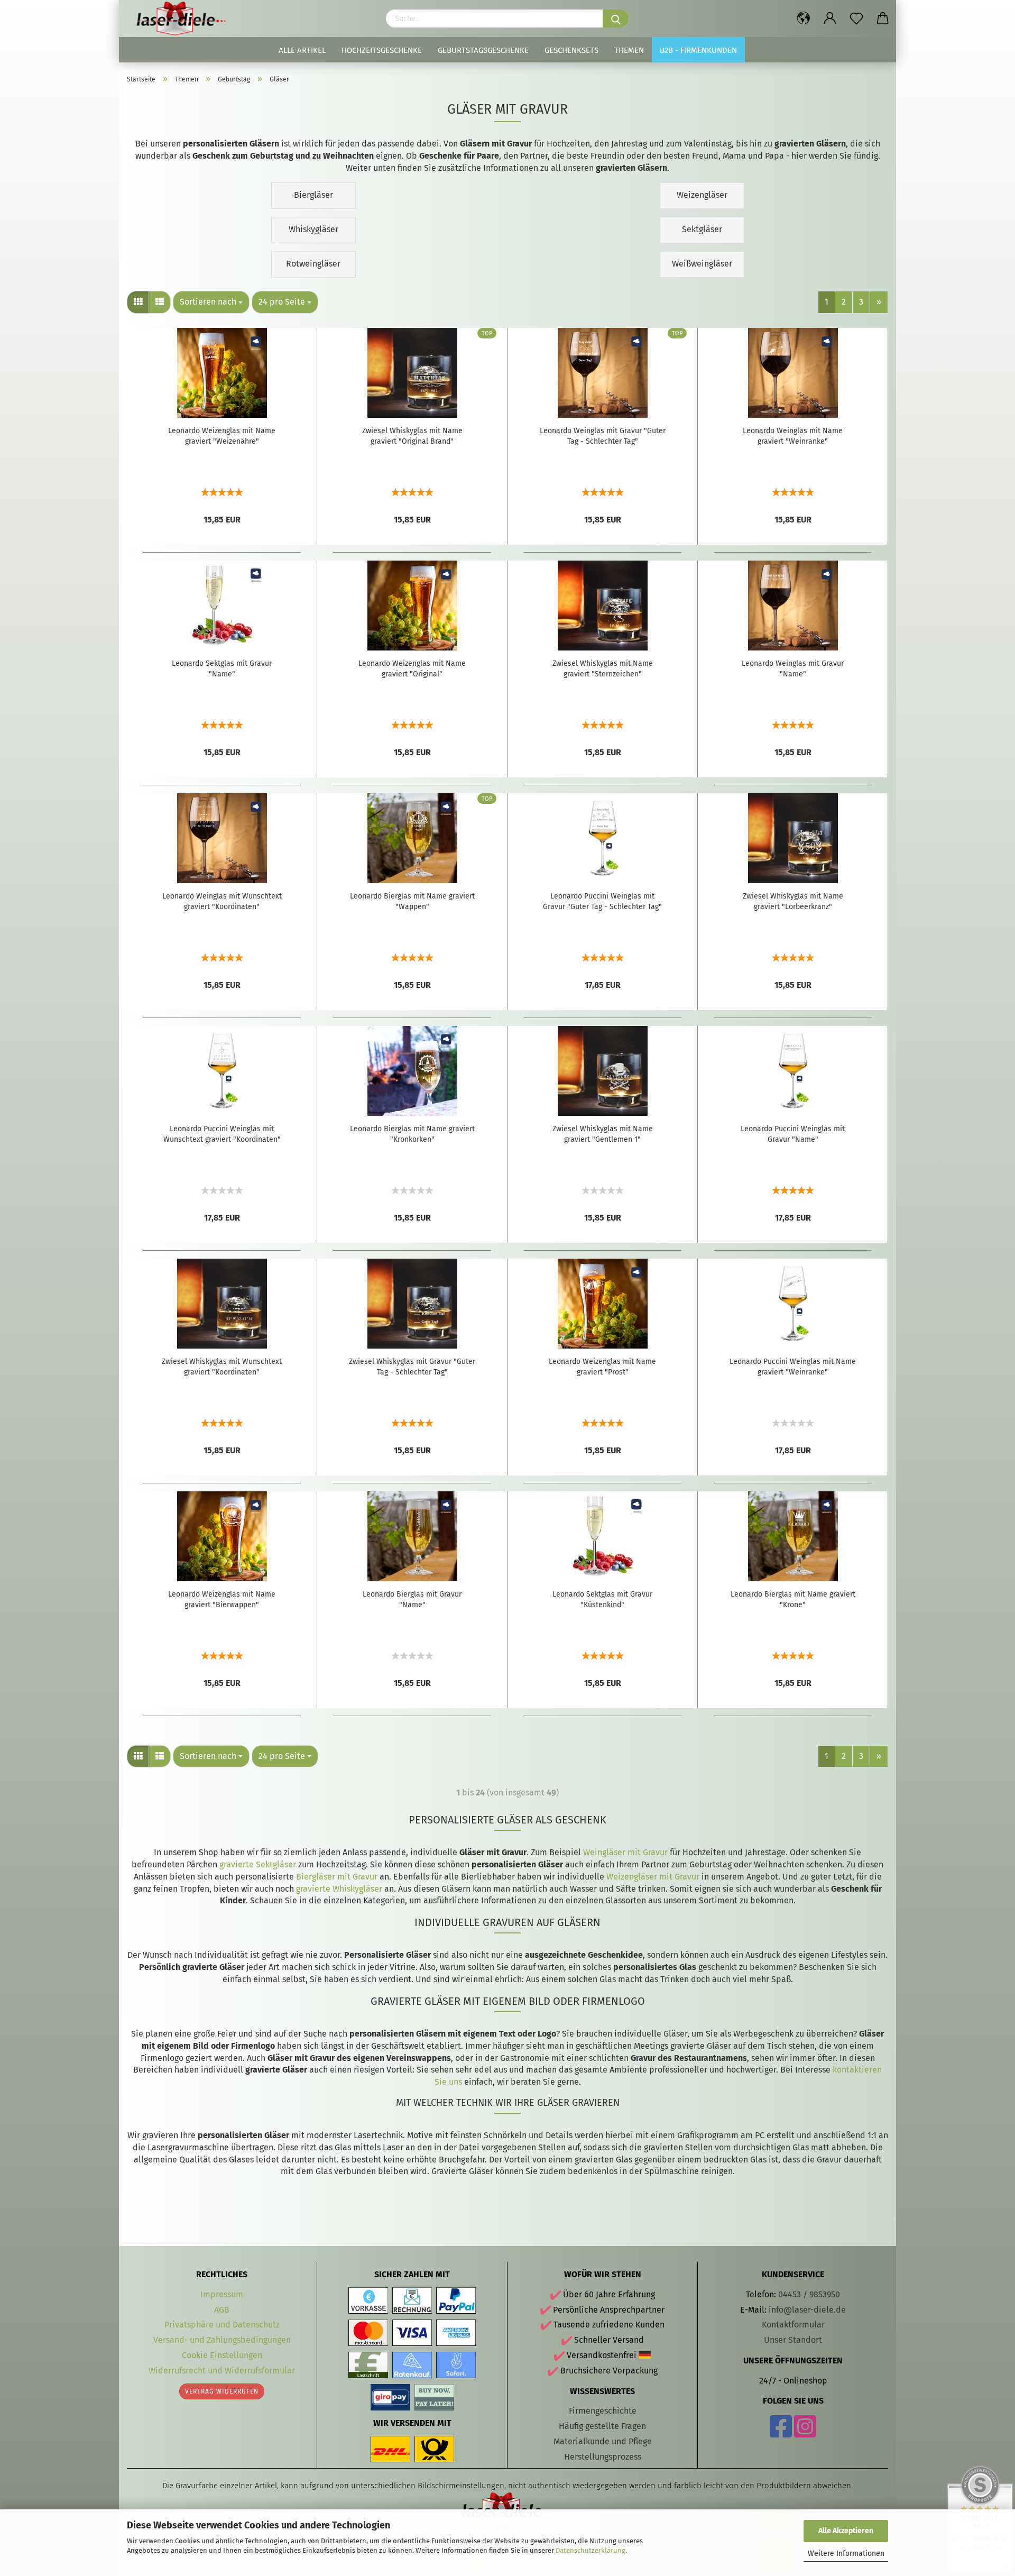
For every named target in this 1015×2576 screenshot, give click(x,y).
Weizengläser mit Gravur (653, 1877)
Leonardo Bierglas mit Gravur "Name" (412, 1599)
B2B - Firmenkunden (698, 50)
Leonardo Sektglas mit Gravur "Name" (222, 669)
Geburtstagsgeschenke (483, 50)
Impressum (222, 2294)
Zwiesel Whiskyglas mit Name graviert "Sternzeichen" (603, 669)
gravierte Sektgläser (258, 1864)
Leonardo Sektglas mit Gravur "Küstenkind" (602, 1599)
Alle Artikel (302, 50)
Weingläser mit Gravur (625, 1852)
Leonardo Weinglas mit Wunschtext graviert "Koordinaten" (222, 901)
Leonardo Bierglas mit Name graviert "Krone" (793, 1599)
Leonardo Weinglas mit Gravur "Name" (793, 669)
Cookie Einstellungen (222, 2355)
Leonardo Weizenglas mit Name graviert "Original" (412, 669)
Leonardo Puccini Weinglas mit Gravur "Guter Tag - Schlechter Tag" (602, 901)
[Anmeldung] (830, 19)
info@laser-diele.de (807, 2310)
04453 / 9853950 (809, 2294)
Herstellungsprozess (603, 2457)
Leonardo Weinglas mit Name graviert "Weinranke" (793, 436)
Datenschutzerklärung (590, 2550)
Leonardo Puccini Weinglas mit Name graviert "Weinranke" (793, 1367)
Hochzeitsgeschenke (382, 50)
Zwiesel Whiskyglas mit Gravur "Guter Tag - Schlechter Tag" (412, 1367)
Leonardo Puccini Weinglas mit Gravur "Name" (793, 1134)
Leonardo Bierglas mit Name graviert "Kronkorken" (412, 1134)
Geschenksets (571, 50)
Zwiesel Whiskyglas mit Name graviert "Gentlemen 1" (603, 1134)
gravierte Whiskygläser (339, 1889)
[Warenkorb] (883, 19)
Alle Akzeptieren (846, 2531)
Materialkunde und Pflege (603, 2441)
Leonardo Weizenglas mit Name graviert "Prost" (602, 1367)
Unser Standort (793, 2340)
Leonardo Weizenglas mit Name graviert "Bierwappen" (222, 1599)
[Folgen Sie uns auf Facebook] (781, 2433)
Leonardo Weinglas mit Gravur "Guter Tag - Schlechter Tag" (603, 436)
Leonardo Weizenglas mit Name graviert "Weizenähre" (222, 436)
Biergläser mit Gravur (337, 1877)
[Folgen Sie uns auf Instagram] (805, 2433)
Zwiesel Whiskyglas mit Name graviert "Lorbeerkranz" (793, 901)
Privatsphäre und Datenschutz (222, 2325)
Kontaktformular (793, 2325)
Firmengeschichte (603, 2411)
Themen (629, 50)
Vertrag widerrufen (222, 2391)
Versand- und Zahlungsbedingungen (222, 2340)
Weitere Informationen (846, 2554)
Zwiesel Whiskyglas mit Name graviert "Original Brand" (412, 436)
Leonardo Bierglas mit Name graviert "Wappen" (412, 901)
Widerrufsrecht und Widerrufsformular (222, 2371)
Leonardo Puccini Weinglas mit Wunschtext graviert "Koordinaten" (222, 1134)
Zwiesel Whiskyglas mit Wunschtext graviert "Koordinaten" (222, 1367)
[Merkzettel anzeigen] (856, 19)
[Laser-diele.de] (185, 19)
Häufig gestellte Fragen (602, 2426)
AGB (222, 2310)
